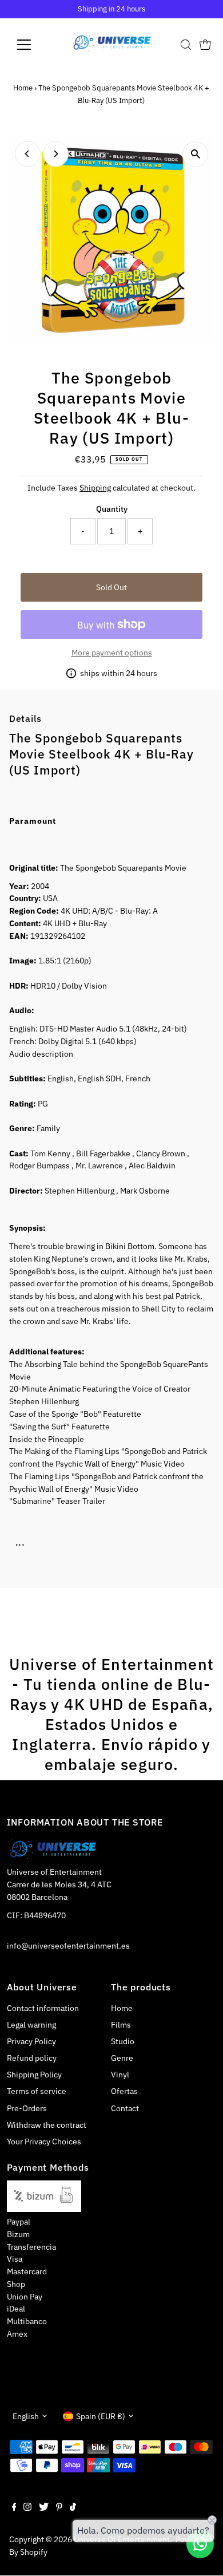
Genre (122, 2058)
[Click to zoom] (195, 154)
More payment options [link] (112, 653)
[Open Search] (186, 45)
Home (23, 88)
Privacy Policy (31, 2041)
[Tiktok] (73, 2508)
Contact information (43, 2008)
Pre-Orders (27, 2108)
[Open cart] (205, 45)
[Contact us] (200, 2544)
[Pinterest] (59, 2508)
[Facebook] (14, 2508)
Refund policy (32, 2058)
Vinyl (120, 2075)
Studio (123, 2041)
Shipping (95, 488)
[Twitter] (44, 2508)
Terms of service (37, 2091)
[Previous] (28, 154)
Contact (125, 2108)
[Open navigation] (33, 45)
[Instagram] (27, 2508)
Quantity (112, 509)
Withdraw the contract (47, 2125)
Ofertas (124, 2091)
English (26, 2416)
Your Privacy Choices (44, 2142)
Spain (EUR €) (101, 2416)
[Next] (56, 154)
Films (121, 2025)
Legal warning (31, 2025)
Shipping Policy (34, 2075)
